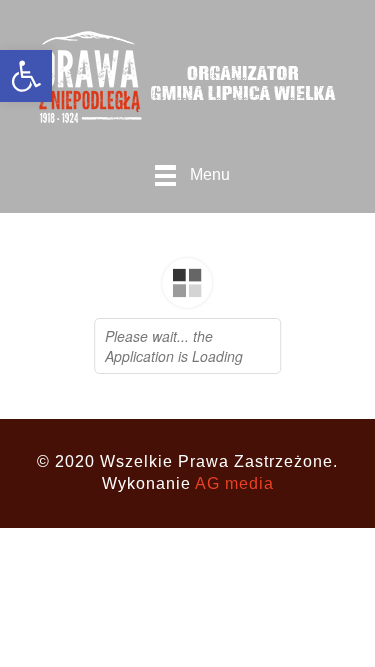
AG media (234, 483)
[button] (26, 76)
